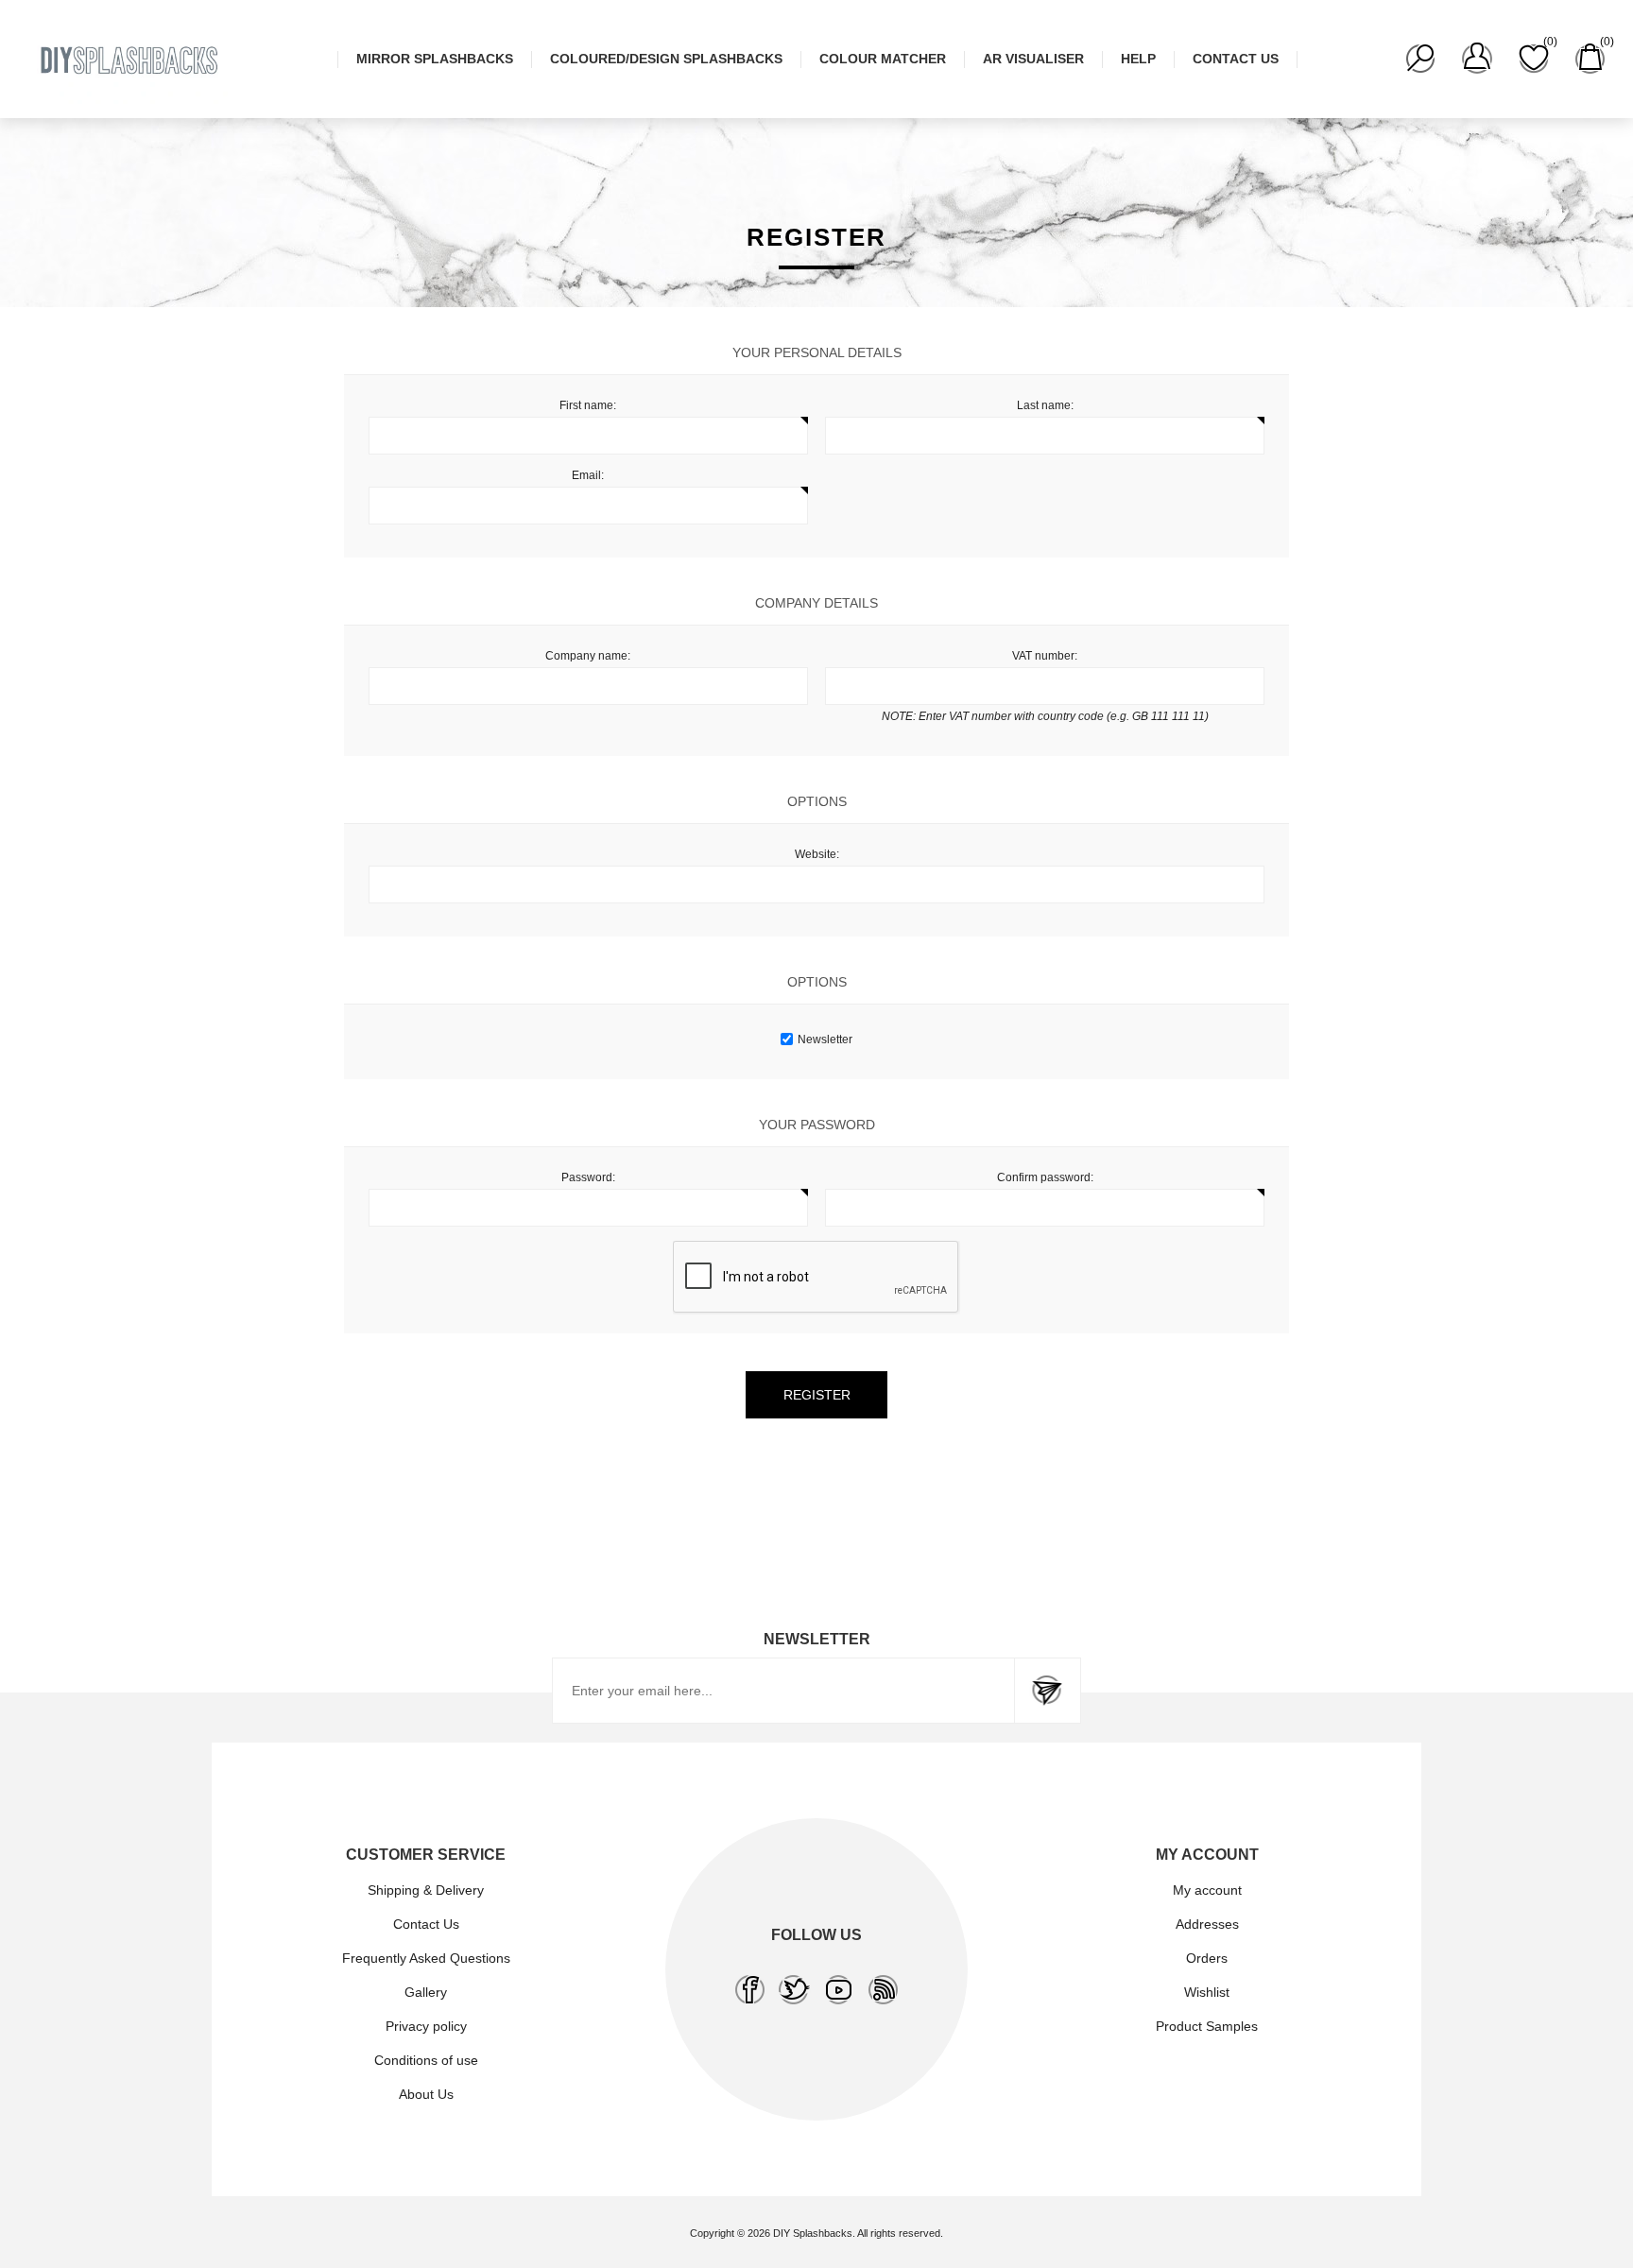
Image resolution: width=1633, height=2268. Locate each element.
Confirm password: (1045, 1177)
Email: (588, 475)
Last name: (1045, 405)
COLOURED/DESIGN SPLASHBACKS (666, 59)
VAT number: (1045, 656)
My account (1207, 1890)
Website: (817, 854)
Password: (588, 1177)
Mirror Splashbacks (435, 59)
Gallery (426, 1992)
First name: (588, 405)
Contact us (1236, 59)
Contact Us (426, 1924)
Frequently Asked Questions (426, 1958)
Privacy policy (426, 2026)
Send (1047, 1691)
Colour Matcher (883, 59)
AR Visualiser (1033, 59)
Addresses (1207, 1924)
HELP (1138, 59)
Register (817, 1395)
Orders (1207, 1958)
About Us (426, 2094)
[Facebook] (750, 1990)
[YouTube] (839, 1990)
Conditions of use (426, 2060)
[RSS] (883, 1990)
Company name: (588, 656)
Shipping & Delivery (426, 1890)
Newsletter (825, 1039)
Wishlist (1207, 1992)
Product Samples (1207, 2026)
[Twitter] (794, 1990)
